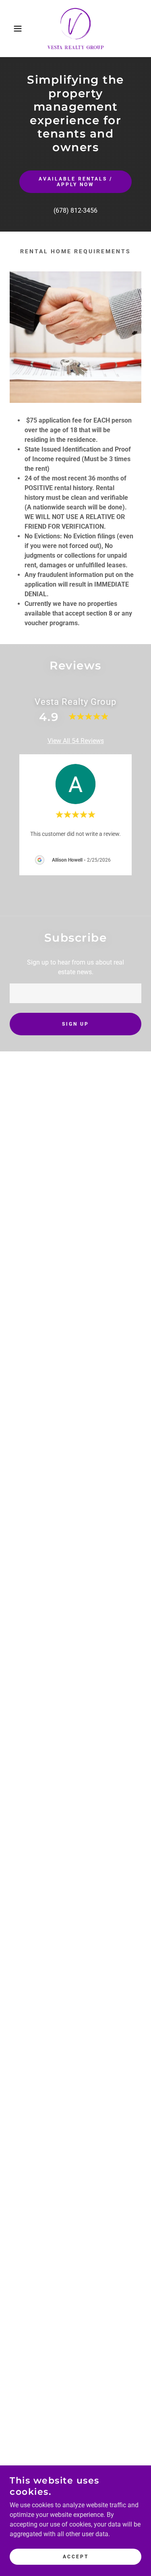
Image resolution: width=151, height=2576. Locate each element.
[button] (12, 29)
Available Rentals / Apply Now (75, 182)
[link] (76, 29)
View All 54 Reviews (76, 741)
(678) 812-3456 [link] (75, 210)
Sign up (75, 1024)
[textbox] (75, 993)
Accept (76, 2557)
